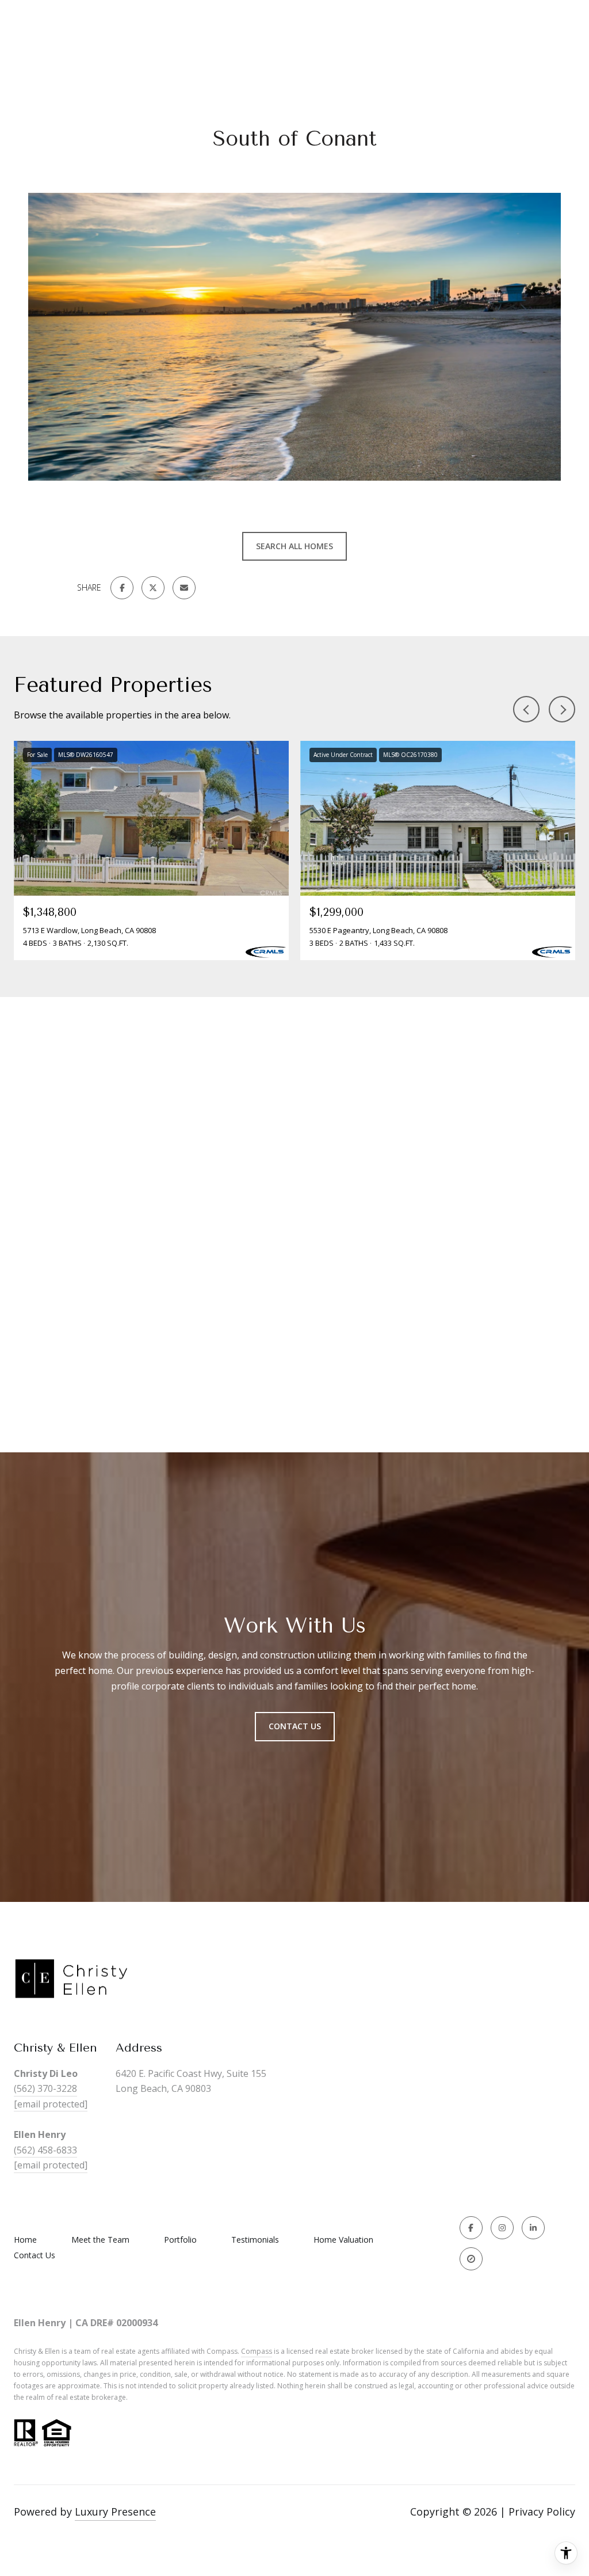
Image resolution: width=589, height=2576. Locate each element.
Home (25, 2240)
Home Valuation (343, 2240)
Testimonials (255, 2240)
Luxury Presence (115, 2512)
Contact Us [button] (295, 1726)
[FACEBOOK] (471, 2228)
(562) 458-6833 (45, 2150)
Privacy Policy (542, 2512)
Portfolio (180, 2240)
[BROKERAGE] (471, 2259)
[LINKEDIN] (533, 2228)
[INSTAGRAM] (502, 2228)
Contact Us (35, 2255)
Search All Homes (294, 546)
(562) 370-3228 (45, 2088)
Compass (257, 2351)
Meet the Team (100, 2240)
